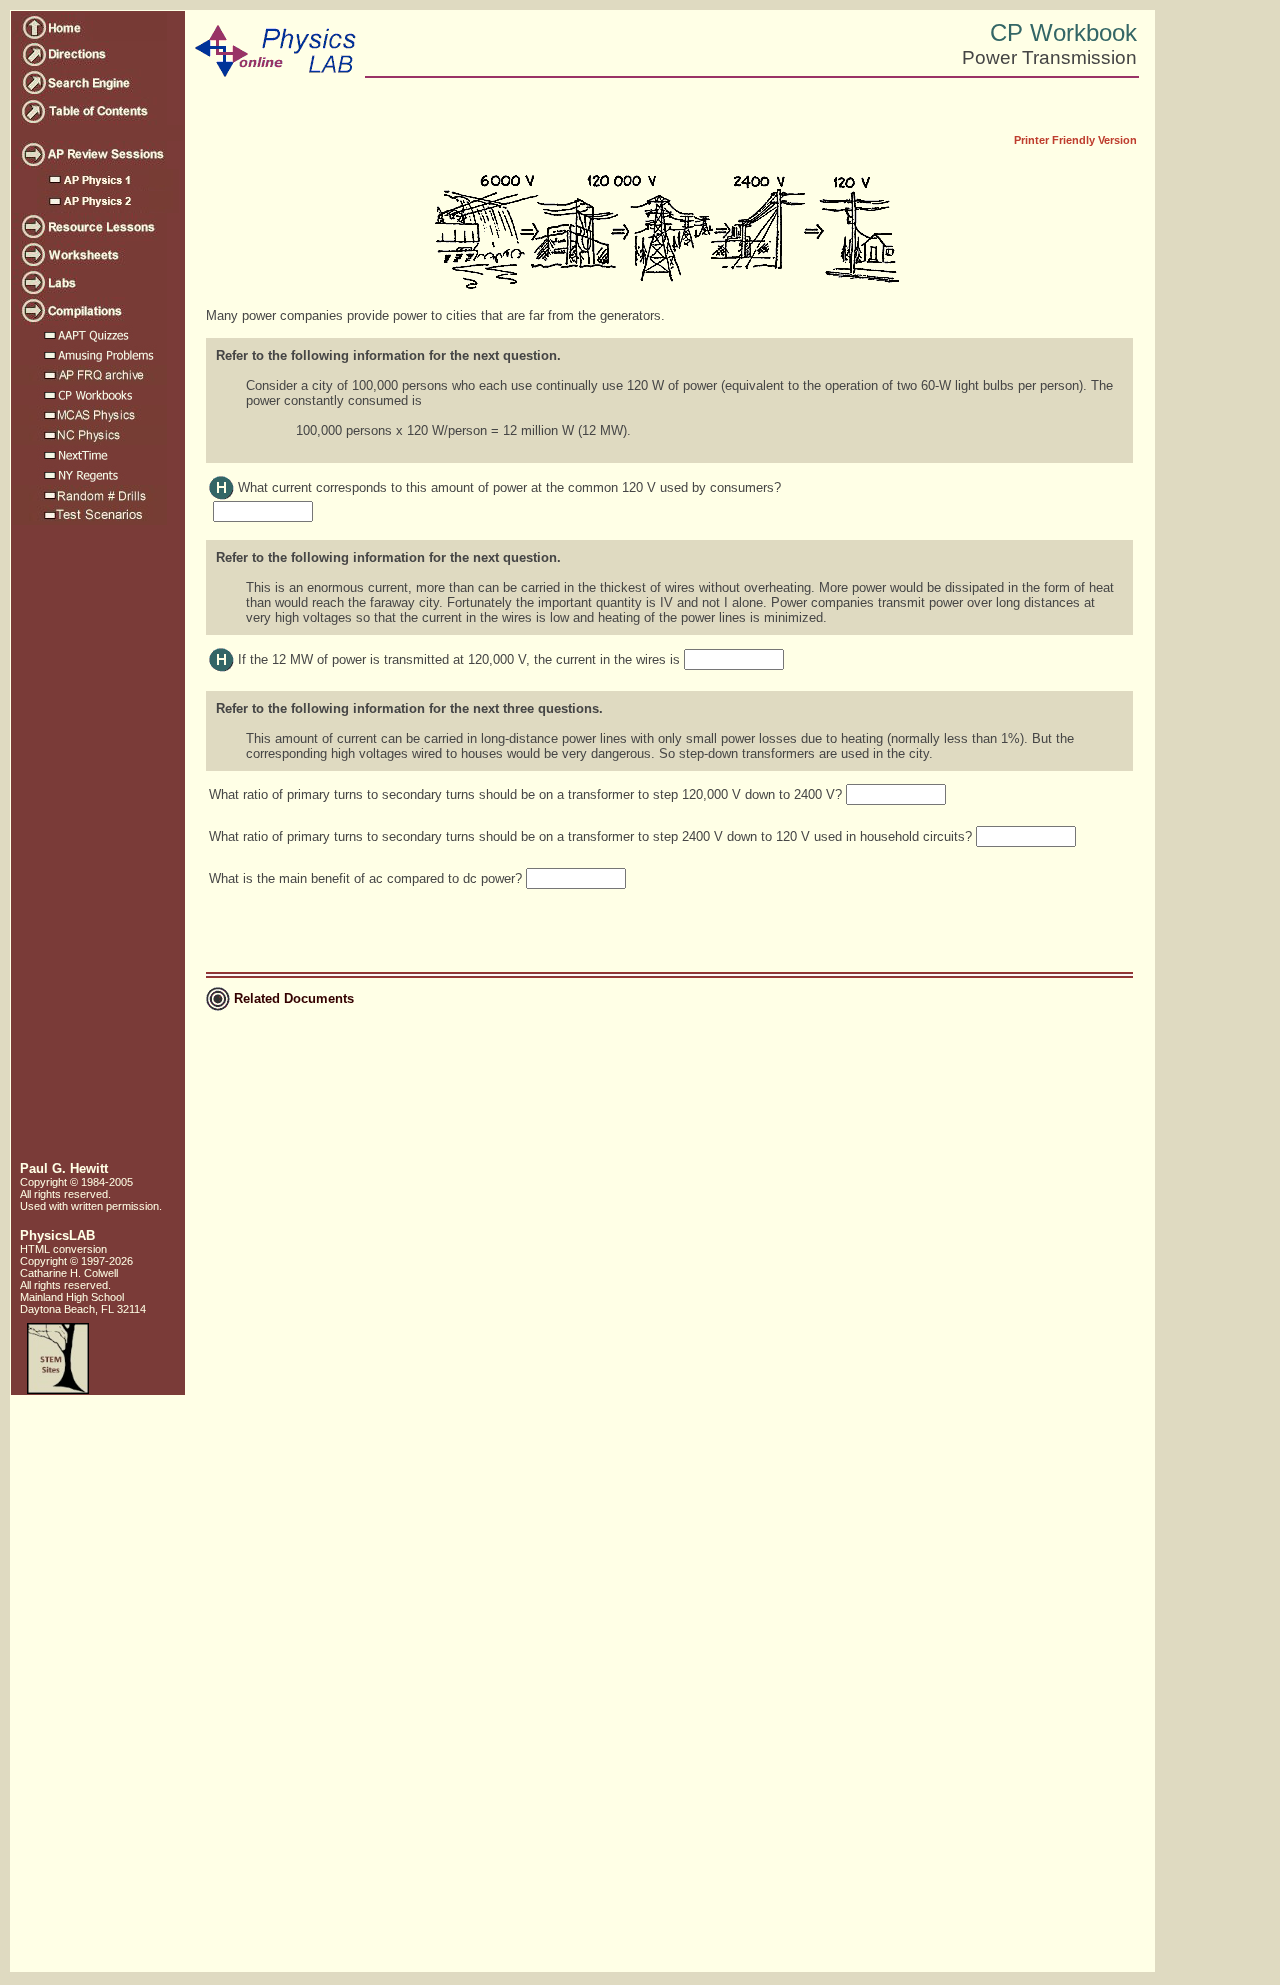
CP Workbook (1063, 32)
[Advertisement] (96, 851)
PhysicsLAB (57, 1235)
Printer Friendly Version (1075, 140)
